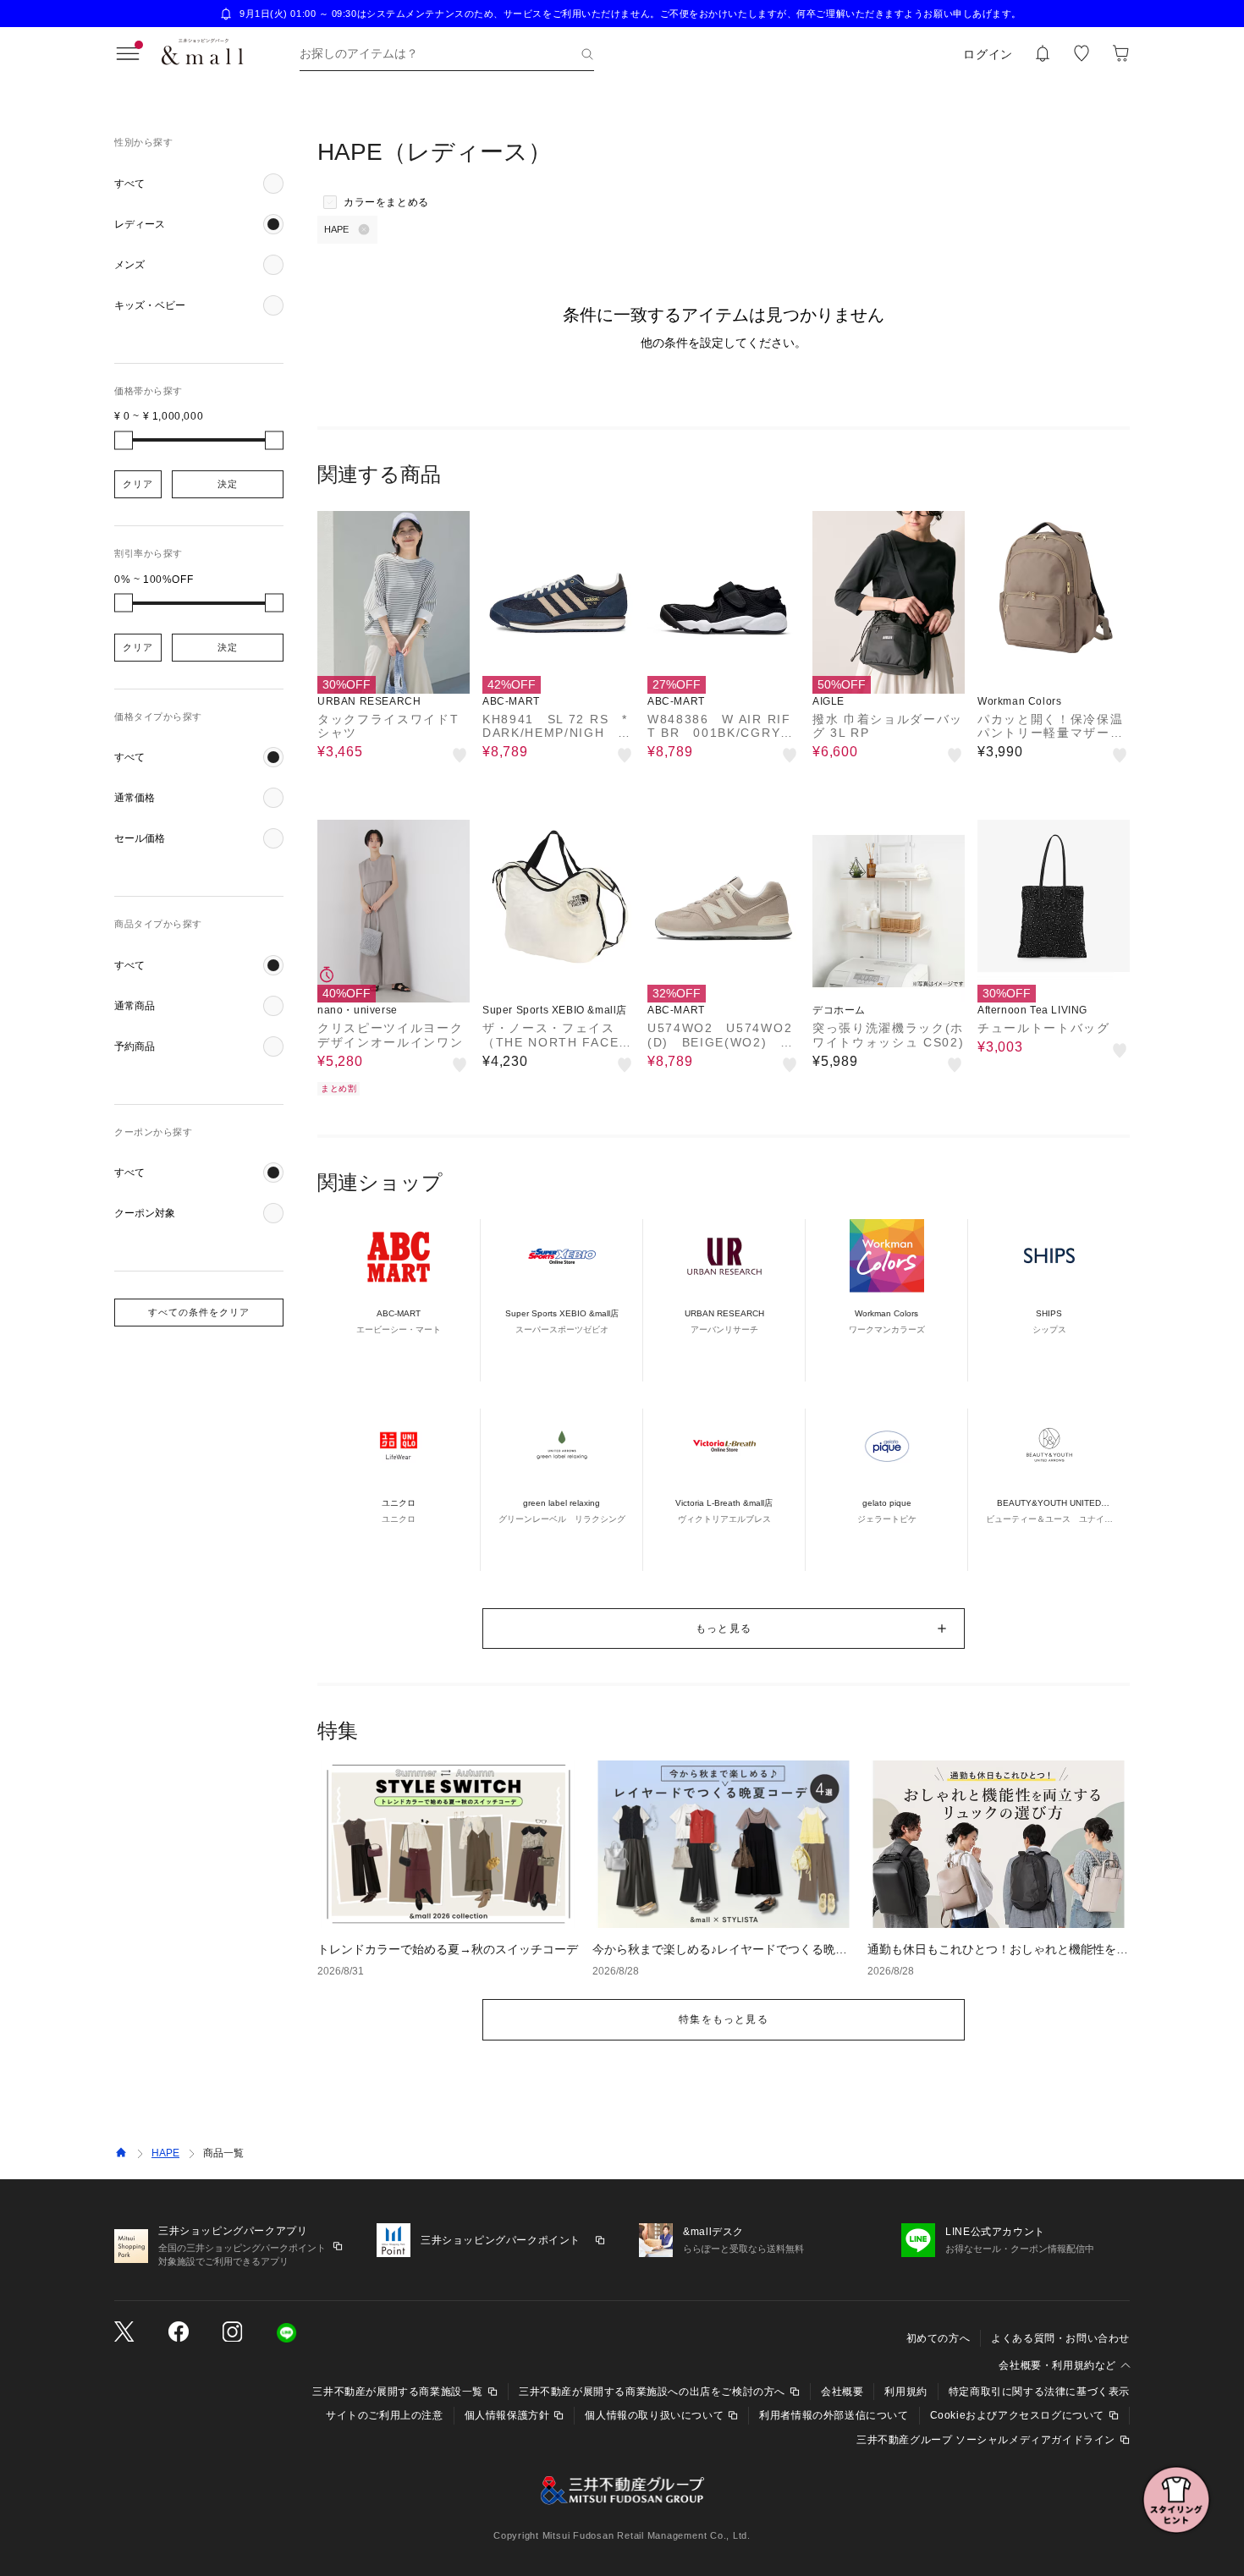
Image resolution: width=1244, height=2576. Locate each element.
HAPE (165, 2153)
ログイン (988, 54)
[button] (199, 184)
